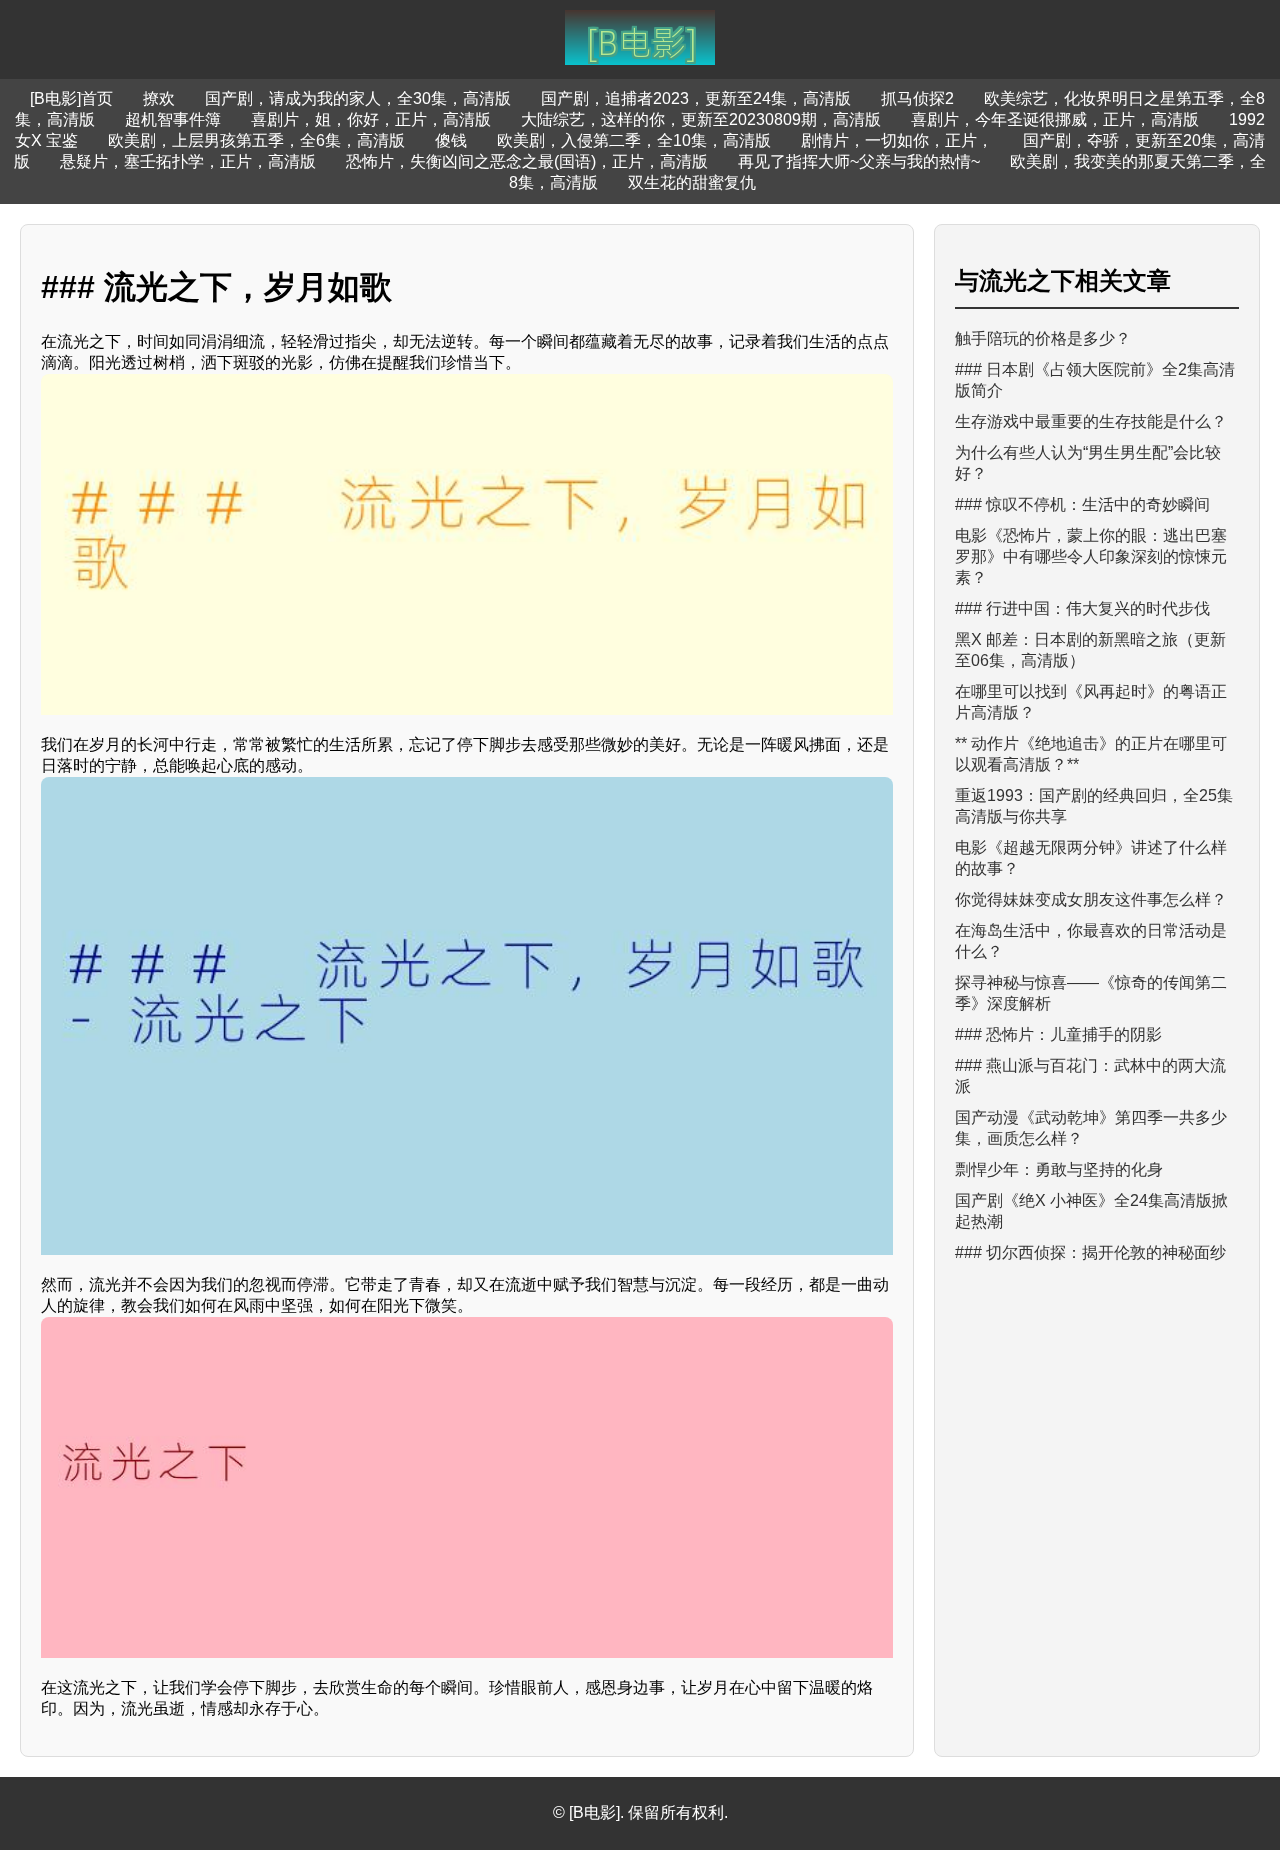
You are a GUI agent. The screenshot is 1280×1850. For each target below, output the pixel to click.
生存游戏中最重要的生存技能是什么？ (1091, 421)
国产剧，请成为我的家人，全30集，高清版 (358, 98)
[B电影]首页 (71, 98)
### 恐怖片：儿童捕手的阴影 (1058, 1034)
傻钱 (451, 140)
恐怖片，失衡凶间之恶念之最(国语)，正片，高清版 (527, 161)
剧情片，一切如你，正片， (897, 140)
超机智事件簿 (173, 119)
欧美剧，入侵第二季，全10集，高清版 (634, 140)
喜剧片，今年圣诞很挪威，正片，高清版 (1055, 119)
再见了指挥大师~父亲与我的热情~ (859, 161)
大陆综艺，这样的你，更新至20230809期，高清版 (701, 119)
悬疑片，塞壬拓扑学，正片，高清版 (188, 161)
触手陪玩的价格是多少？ (1043, 338)
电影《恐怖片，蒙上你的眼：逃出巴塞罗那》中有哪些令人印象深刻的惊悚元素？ (1091, 556)
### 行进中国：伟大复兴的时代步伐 (1082, 608)
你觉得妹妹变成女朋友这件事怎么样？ (1091, 899)
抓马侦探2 (917, 98)
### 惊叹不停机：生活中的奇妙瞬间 (1082, 504)
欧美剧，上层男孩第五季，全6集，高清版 (256, 140)
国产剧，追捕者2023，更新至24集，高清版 (696, 98)
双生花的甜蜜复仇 (692, 182)
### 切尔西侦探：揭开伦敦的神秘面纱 (1090, 1252)
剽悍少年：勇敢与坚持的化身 (1059, 1169)
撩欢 (159, 98)
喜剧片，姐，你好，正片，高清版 (371, 119)
